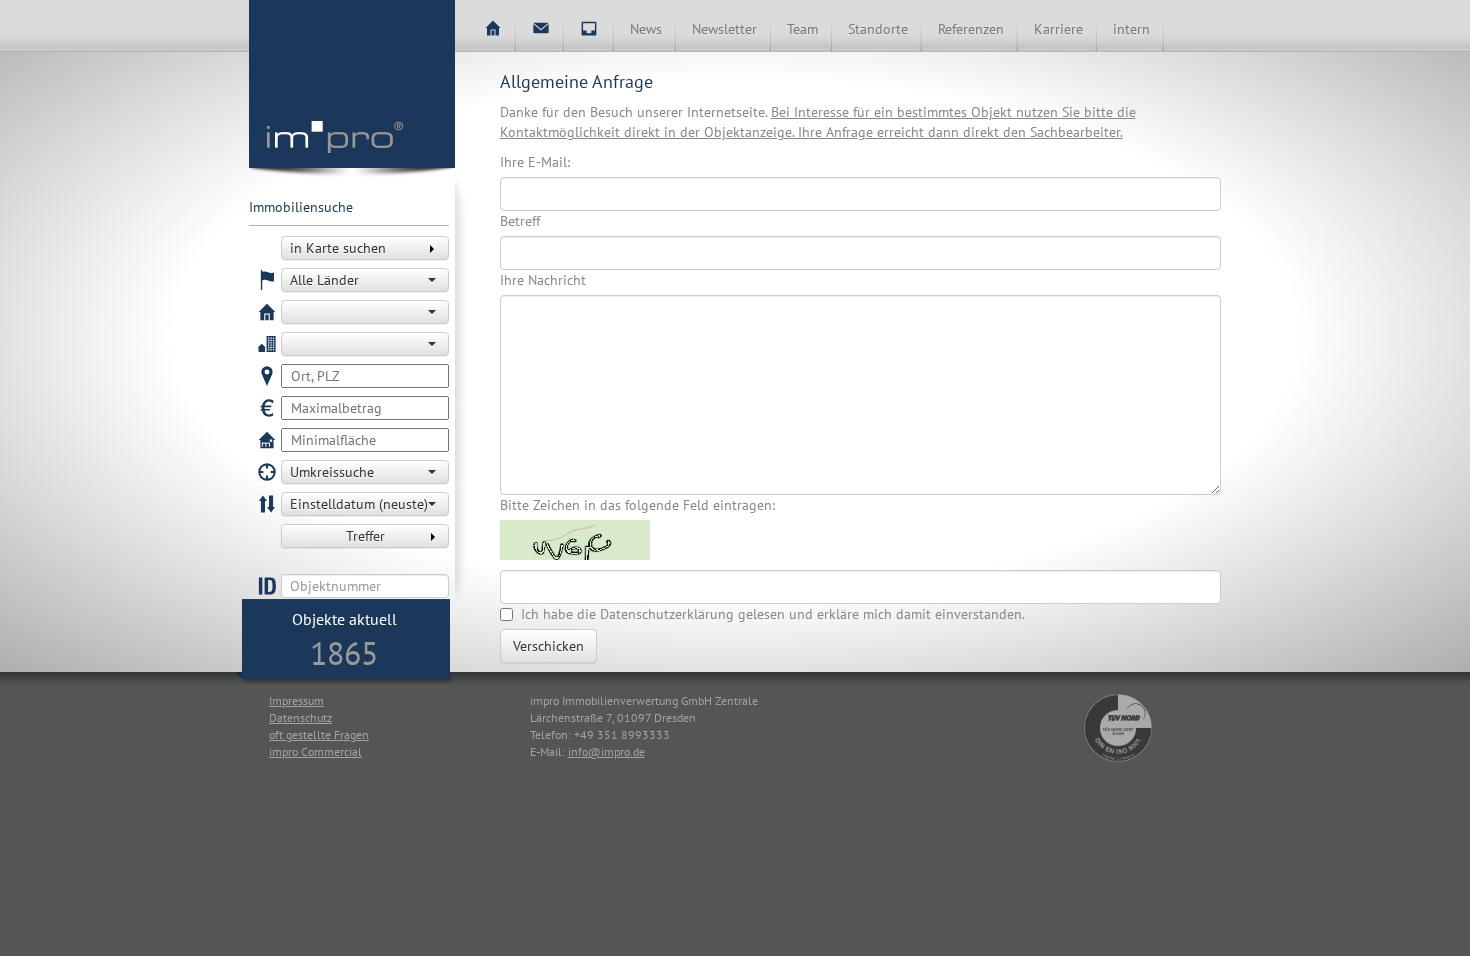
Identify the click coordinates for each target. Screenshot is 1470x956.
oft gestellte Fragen (319, 734)
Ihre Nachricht (543, 280)
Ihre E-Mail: (535, 162)
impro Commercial (315, 751)
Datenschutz (300, 717)
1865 (344, 653)
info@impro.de (606, 751)
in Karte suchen (338, 248)
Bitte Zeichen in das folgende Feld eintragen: (637, 505)
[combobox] (365, 280)
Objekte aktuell (344, 619)
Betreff (520, 221)
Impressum (296, 700)
